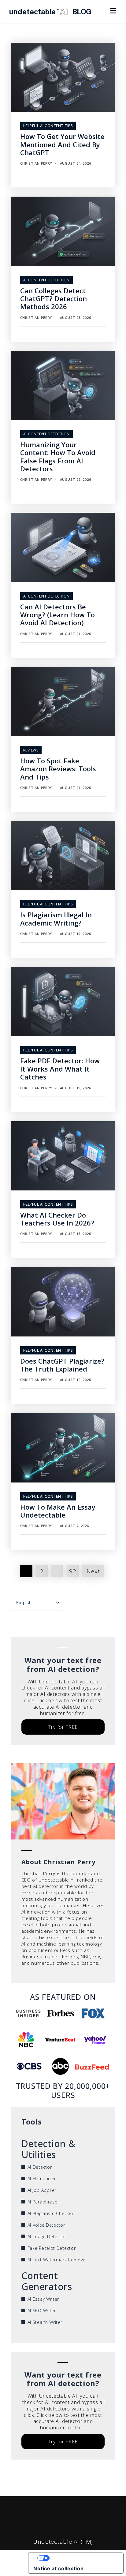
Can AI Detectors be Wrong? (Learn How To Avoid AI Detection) (57, 615)
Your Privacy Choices (82, 2558)
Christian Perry (36, 163)
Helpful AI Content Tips (48, 126)
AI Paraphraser (43, 2202)
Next (93, 1571)
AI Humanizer (42, 2179)
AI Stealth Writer (45, 2322)
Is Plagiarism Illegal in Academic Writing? (56, 919)
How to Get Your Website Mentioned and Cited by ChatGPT (62, 144)
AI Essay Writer (43, 2299)
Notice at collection (58, 2568)
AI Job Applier (42, 2190)
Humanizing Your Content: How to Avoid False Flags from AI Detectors (58, 457)
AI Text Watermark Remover (57, 2260)
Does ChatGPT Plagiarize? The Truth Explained (62, 1365)
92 (73, 1571)
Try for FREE (63, 1727)
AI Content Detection (46, 280)
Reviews (31, 750)
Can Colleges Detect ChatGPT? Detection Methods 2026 (54, 299)
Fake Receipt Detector (52, 2248)
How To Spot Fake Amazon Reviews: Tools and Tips (58, 769)
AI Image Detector (47, 2237)
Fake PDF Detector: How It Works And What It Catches (60, 1069)
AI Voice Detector (46, 2225)
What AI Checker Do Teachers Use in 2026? (57, 1219)
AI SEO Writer (42, 2311)
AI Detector (40, 2167)
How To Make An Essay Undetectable (58, 1511)
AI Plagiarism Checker (51, 2213)
